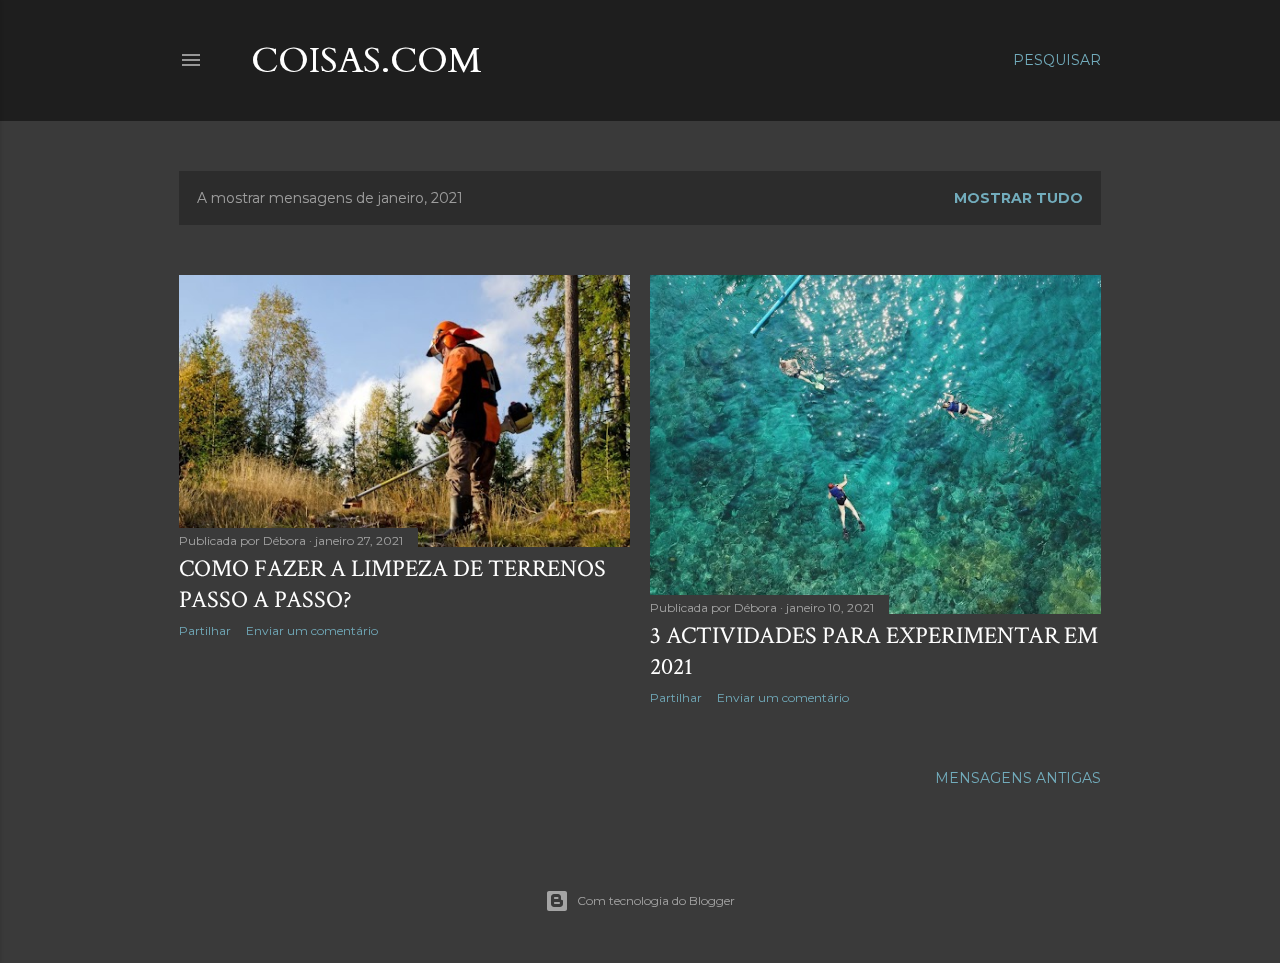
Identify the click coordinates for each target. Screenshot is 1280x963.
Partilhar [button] (205, 630)
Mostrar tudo (1018, 198)
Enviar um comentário (312, 630)
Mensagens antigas (1018, 778)
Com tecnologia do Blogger (656, 900)
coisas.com (366, 60)
